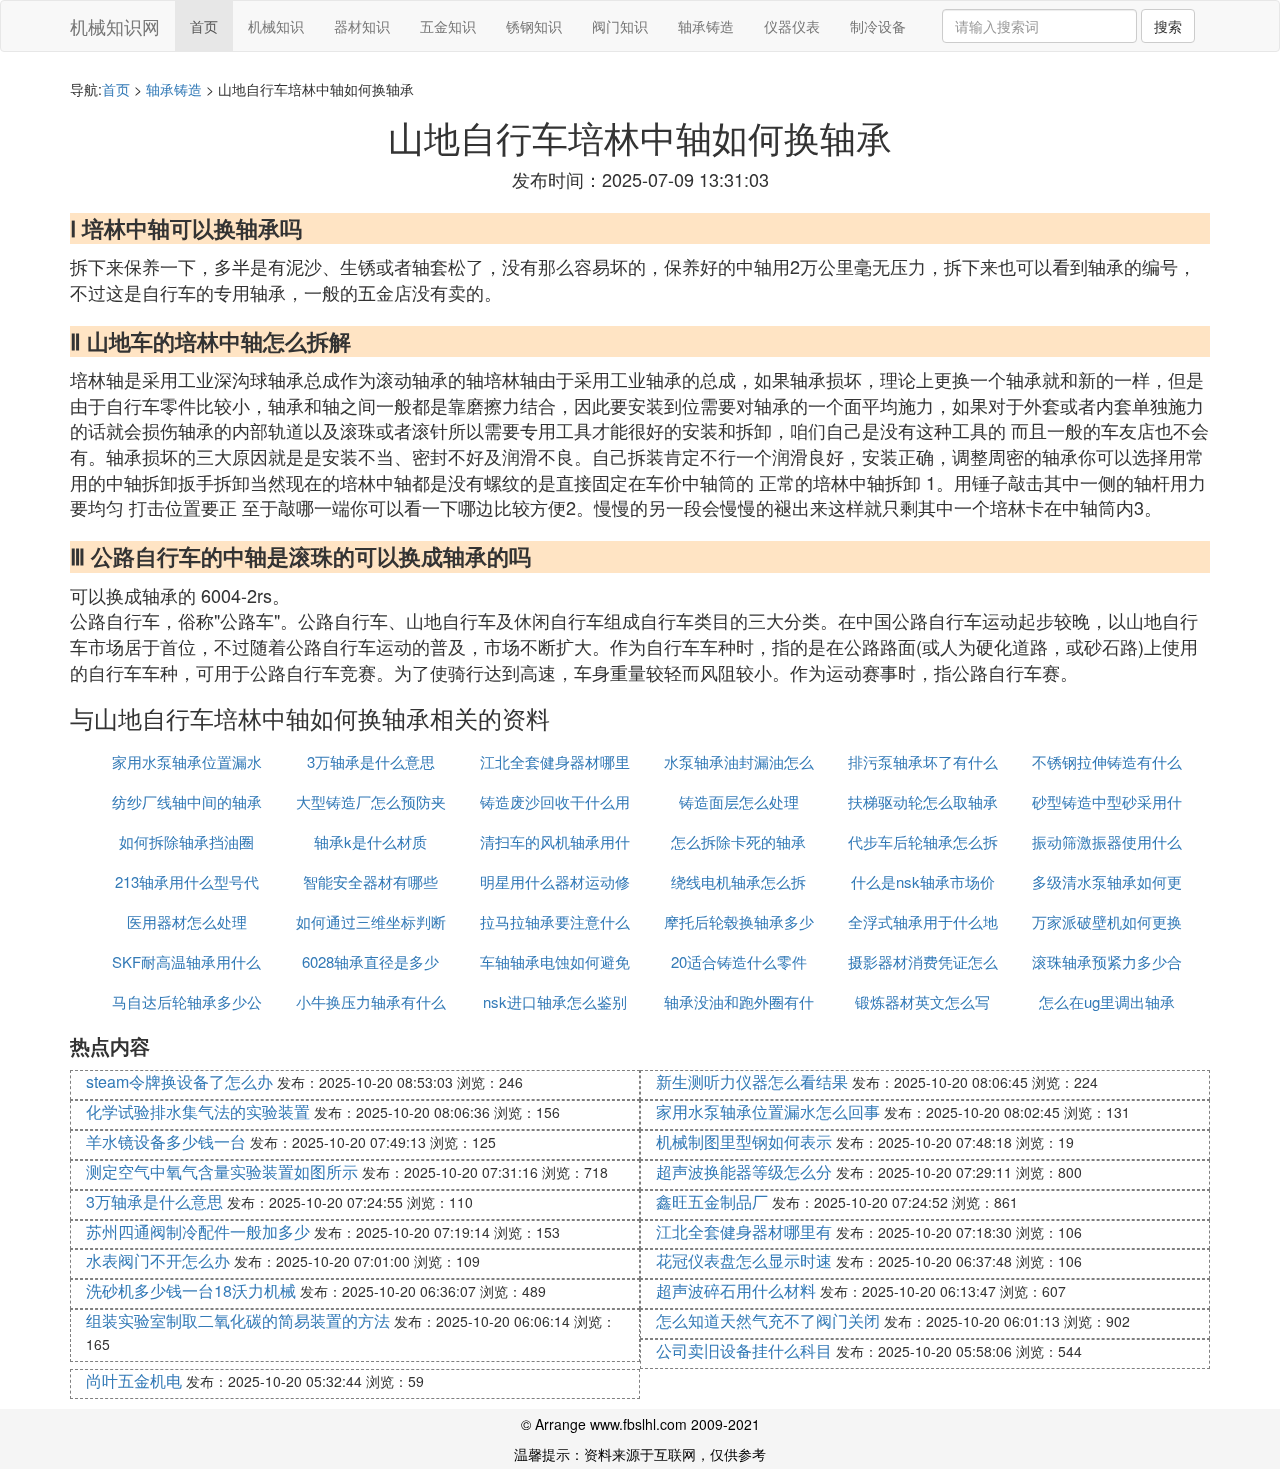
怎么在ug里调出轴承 (1107, 1001)
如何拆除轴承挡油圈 (186, 841)
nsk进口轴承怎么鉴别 (555, 1001)
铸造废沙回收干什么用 (555, 801)
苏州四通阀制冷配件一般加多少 (198, 1231)
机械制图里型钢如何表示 (744, 1141)
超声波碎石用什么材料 (736, 1290)
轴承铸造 (706, 26)
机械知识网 (115, 26)
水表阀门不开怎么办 (158, 1260)
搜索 (1168, 26)
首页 (204, 26)
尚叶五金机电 (134, 1380)
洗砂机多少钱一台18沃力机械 (191, 1290)
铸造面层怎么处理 (739, 801)
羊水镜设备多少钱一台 (166, 1141)
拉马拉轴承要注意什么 (555, 921)
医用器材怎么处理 (187, 921)
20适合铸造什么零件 (739, 961)
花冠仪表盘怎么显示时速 (744, 1260)
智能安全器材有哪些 (370, 881)
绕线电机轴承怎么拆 (738, 881)
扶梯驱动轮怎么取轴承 (923, 801)
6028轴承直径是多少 (370, 961)
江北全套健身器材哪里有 (744, 1231)
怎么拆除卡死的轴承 (738, 841)
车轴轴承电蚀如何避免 (555, 961)
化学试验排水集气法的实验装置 (198, 1111)
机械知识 (276, 26)
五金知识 (448, 26)
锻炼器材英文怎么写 (922, 1001)
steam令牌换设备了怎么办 (179, 1081)
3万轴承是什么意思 (371, 761)
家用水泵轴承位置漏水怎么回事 (768, 1111)
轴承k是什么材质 (370, 841)
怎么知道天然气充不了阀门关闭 (768, 1320)
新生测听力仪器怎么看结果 (752, 1081)
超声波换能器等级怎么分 (744, 1171)
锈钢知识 (534, 26)
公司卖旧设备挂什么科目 (744, 1350)
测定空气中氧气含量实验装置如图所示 (222, 1171)
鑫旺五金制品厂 (712, 1201)
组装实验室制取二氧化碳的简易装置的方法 (238, 1320)
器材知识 (362, 26)
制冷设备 (878, 26)
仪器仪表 (792, 26)
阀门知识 (620, 26)
